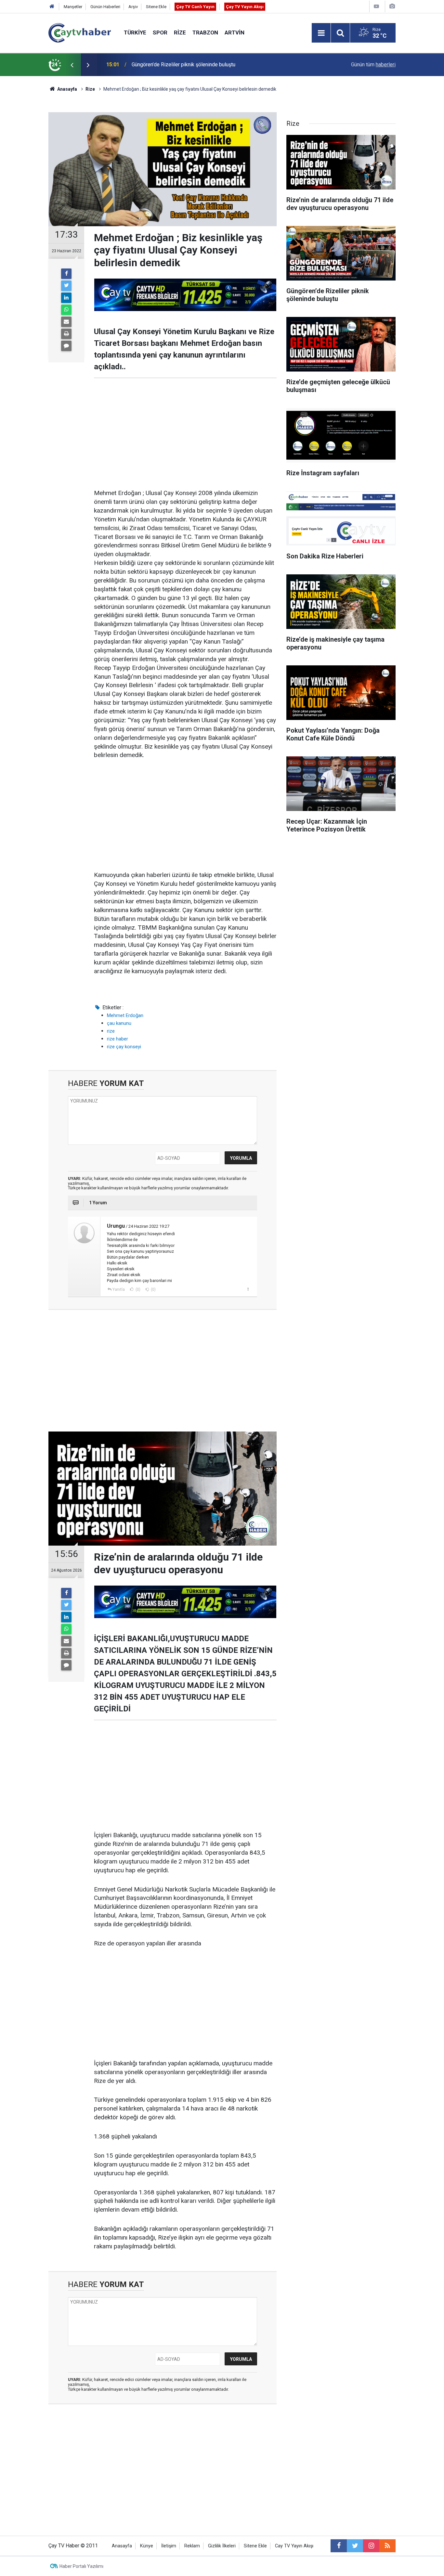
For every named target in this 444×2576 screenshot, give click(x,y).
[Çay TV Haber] (80, 32)
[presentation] (72, 65)
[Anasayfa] (52, 7)
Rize (180, 33)
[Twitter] (66, 286)
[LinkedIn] (66, 298)
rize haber (118, 1039)
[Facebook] (66, 274)
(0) (137, 1289)
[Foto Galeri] (392, 6)
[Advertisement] (185, 434)
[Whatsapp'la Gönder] (66, 310)
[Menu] (321, 33)
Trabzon (205, 33)
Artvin (235, 33)
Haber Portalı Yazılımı (81, 2566)
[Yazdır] (66, 334)
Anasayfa (122, 2546)
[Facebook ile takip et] (339, 2546)
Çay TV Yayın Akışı (245, 7)
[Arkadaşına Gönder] (66, 322)
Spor (160, 33)
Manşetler (73, 7)
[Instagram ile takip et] (371, 2546)
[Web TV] (376, 6)
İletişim (169, 2546)
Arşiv (133, 7)
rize (111, 1031)
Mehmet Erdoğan (125, 1015)
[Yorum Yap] (66, 346)
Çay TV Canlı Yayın (195, 7)
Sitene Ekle (156, 7)
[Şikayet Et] (248, 1289)
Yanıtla (119, 1289)
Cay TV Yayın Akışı (294, 2546)
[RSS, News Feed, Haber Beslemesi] (387, 2546)
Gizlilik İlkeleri (222, 2546)
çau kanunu (119, 1023)
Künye (147, 2546)
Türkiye (135, 33)
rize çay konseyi (124, 1047)
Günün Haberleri (105, 7)
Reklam (192, 2546)
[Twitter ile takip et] (355, 2546)
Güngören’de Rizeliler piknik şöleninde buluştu (183, 65)
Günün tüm (373, 65)
